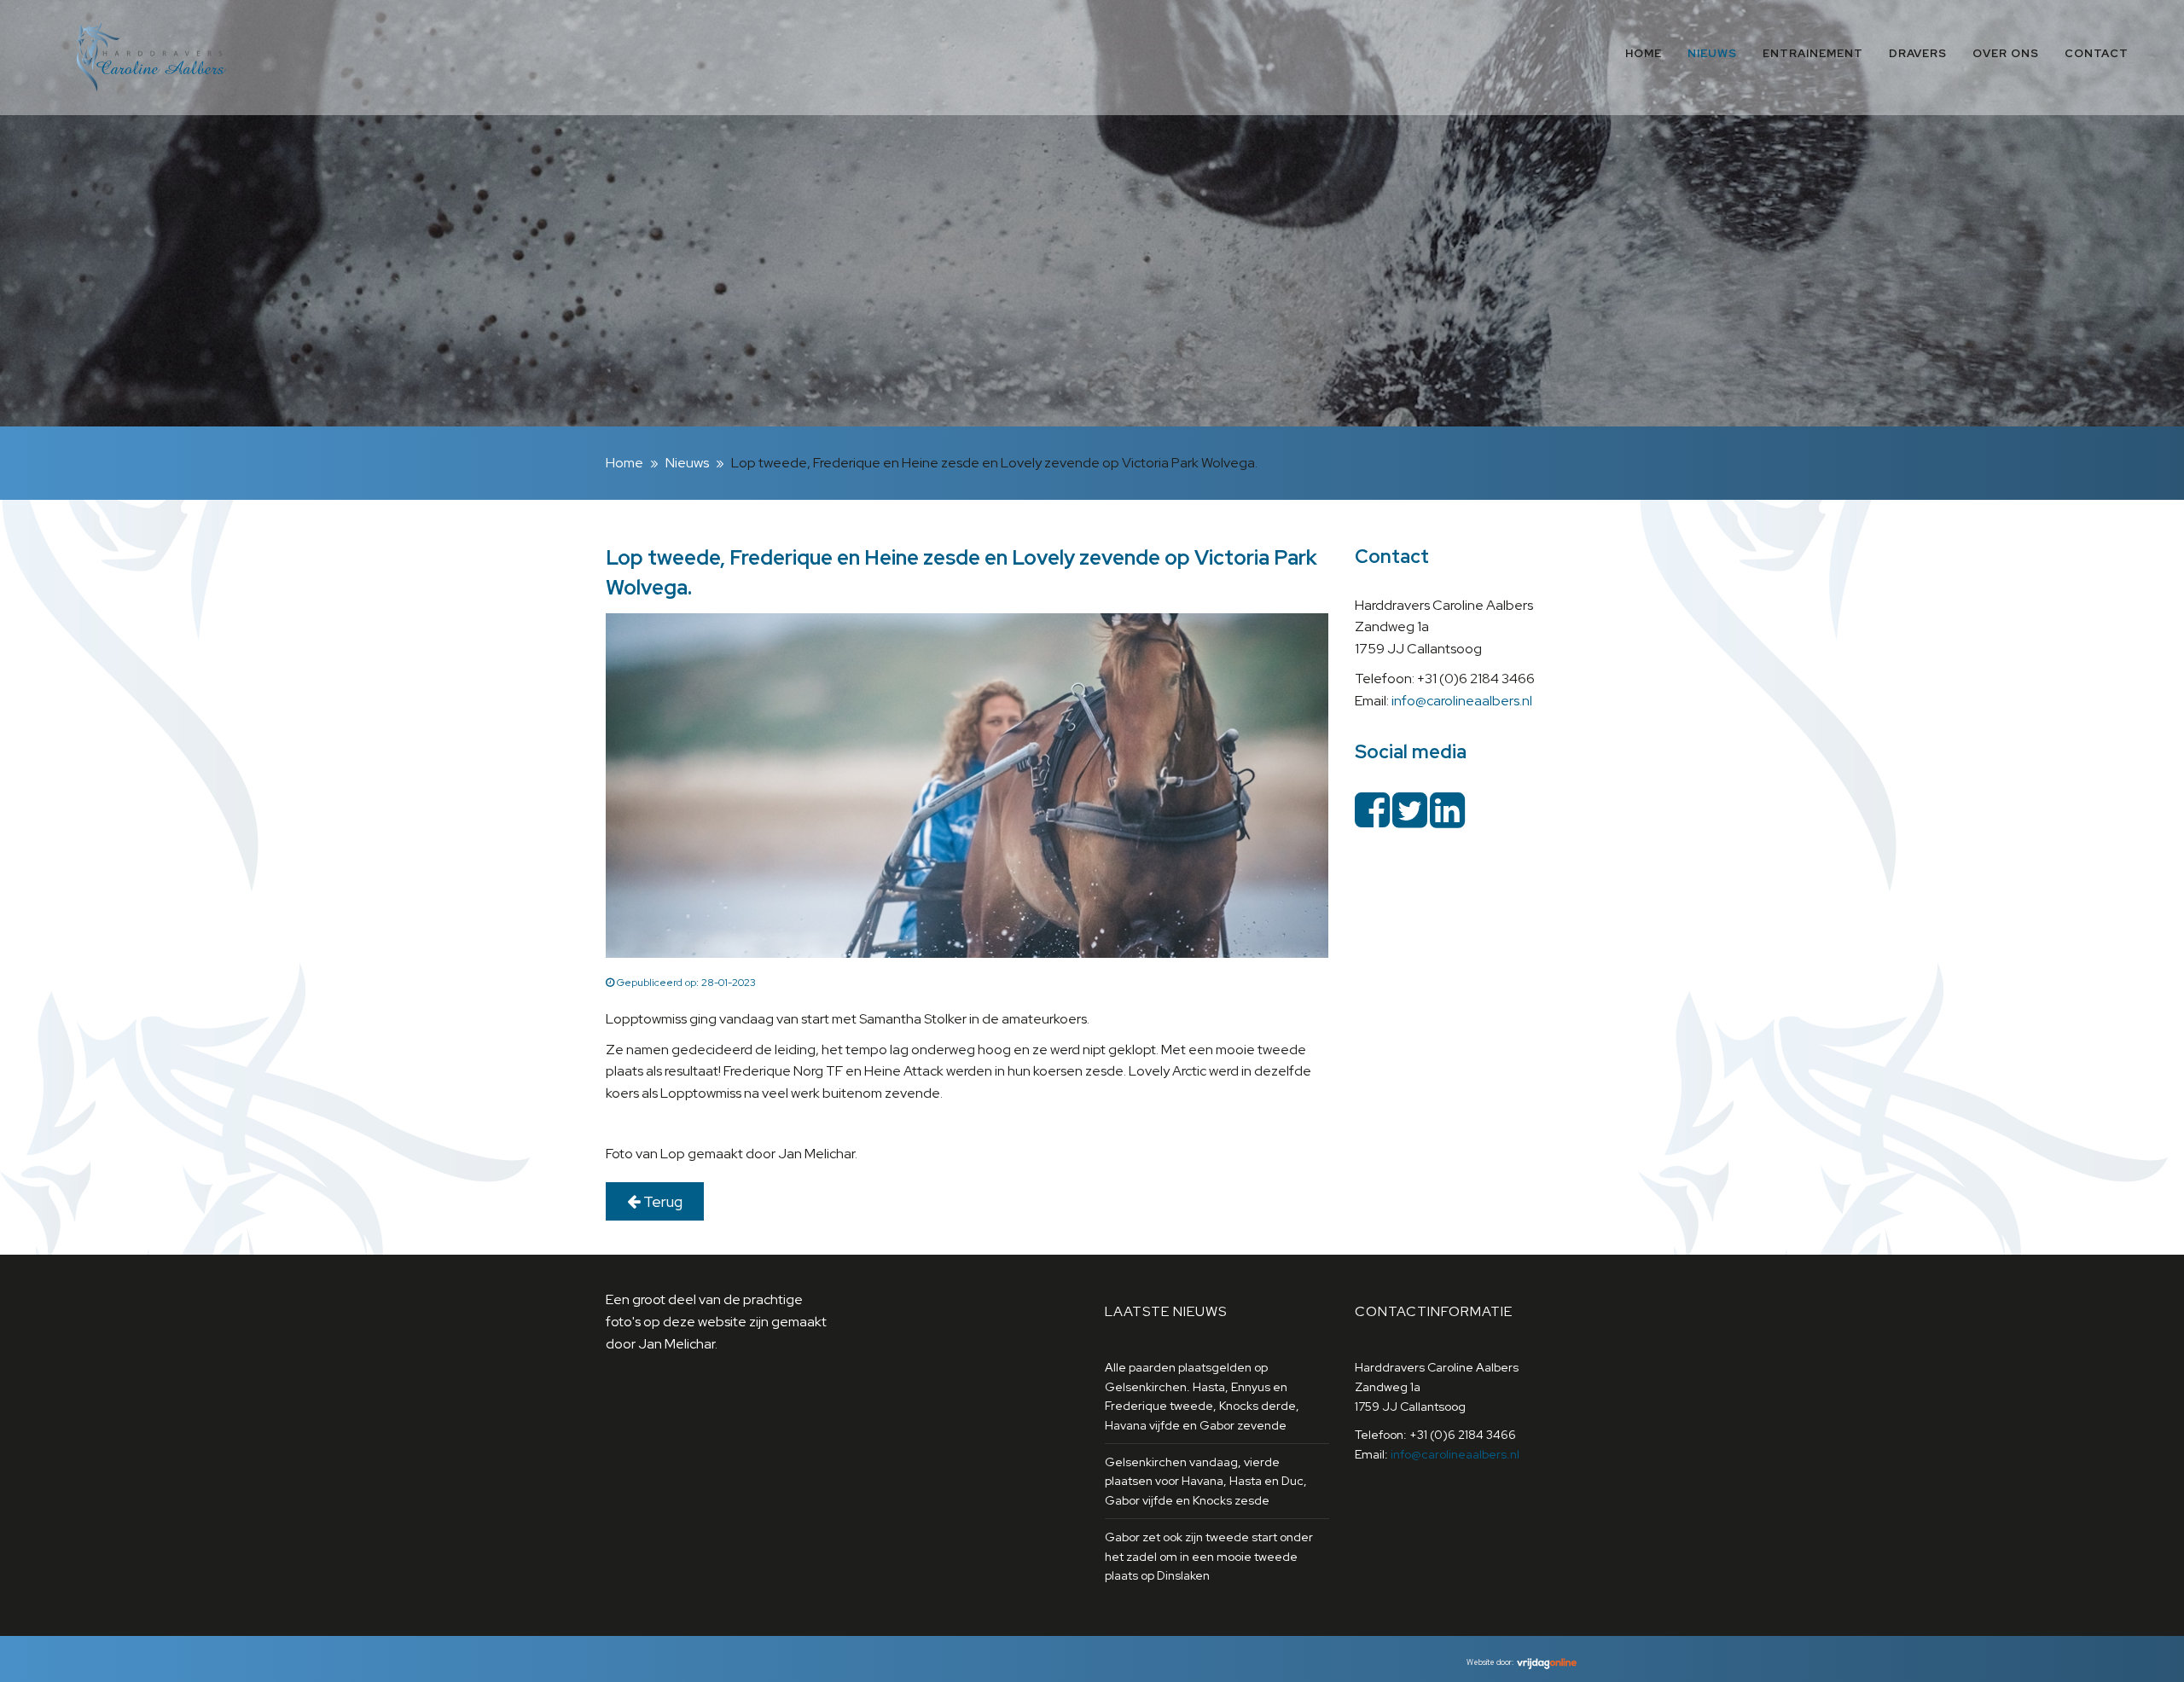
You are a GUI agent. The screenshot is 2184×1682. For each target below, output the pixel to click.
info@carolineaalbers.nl (1462, 701)
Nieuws (1712, 53)
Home (1644, 53)
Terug (661, 1201)
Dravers (1918, 53)
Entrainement (1813, 53)
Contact (2097, 53)
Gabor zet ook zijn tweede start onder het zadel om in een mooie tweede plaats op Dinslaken (1209, 1556)
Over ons (2006, 53)
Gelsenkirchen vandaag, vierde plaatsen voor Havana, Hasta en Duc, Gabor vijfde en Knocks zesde (1206, 1481)
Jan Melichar (677, 1344)
